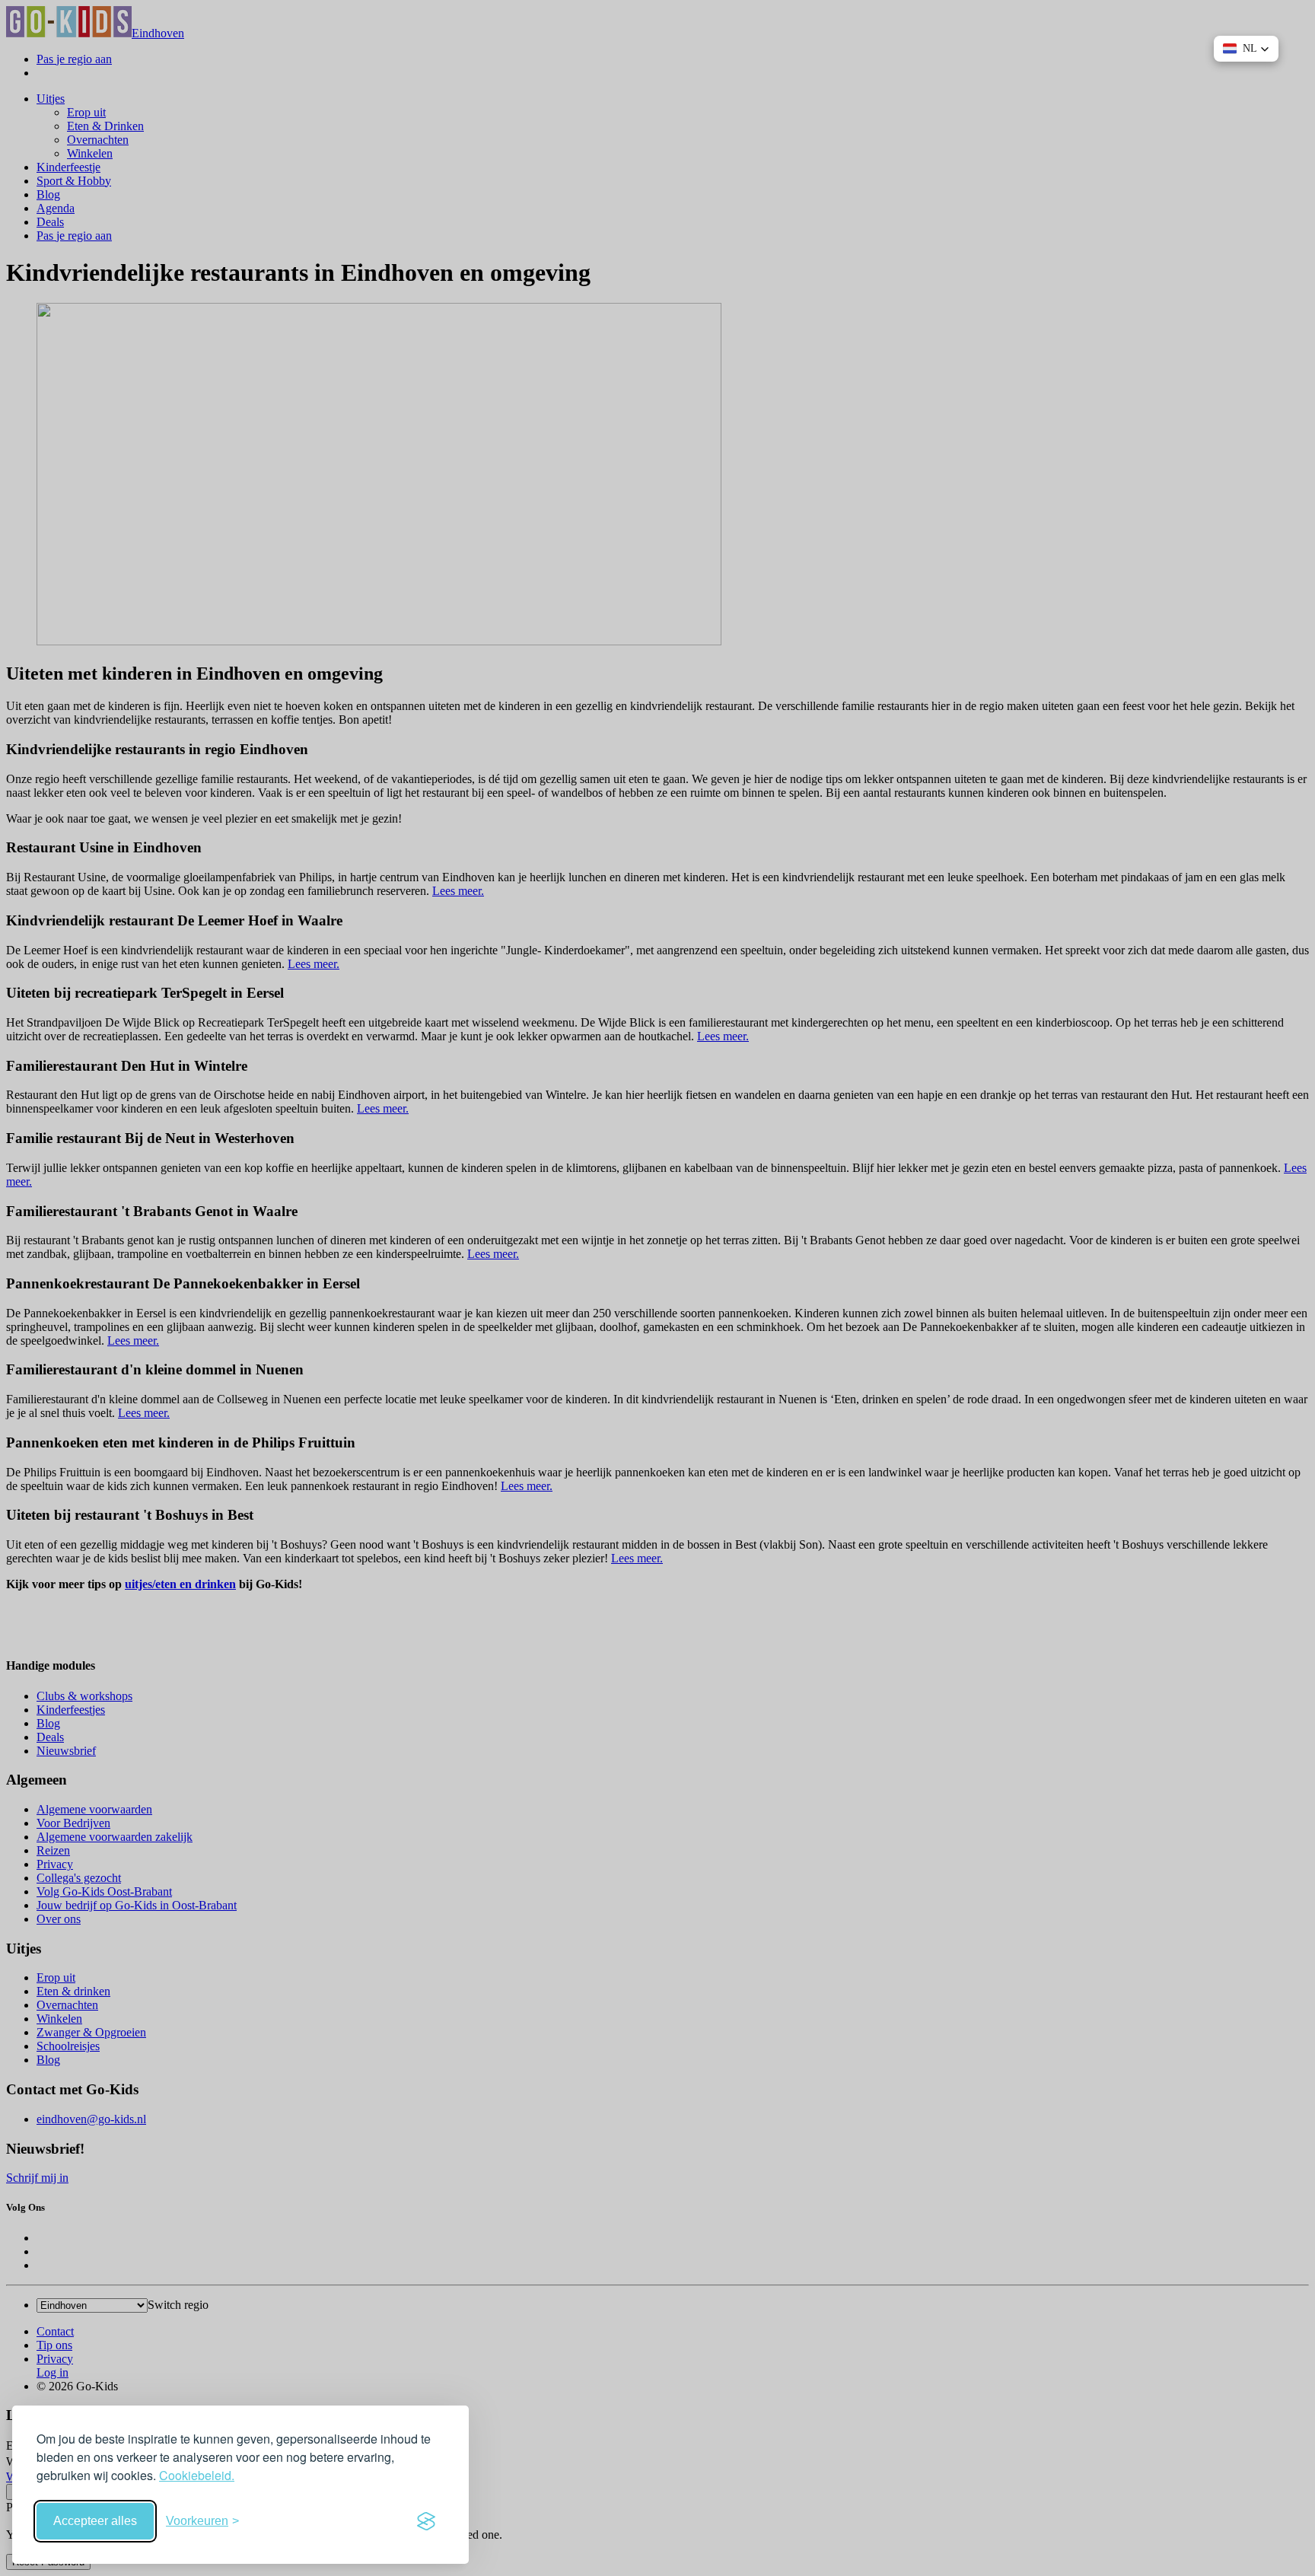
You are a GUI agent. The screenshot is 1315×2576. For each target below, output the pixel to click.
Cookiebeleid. (197, 2475)
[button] (1246, 49)
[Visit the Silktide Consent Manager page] (426, 2521)
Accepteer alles (95, 2521)
